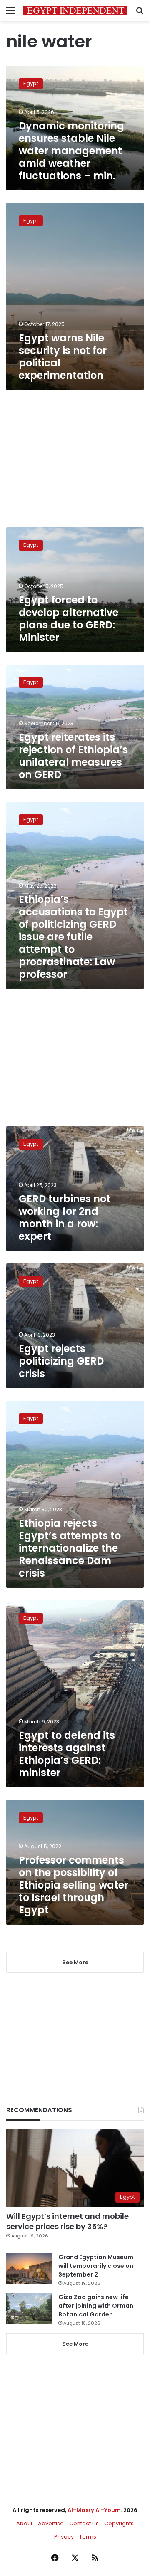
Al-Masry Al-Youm (94, 2510)
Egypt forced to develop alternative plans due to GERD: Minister (69, 619)
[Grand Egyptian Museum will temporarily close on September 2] (29, 2268)
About (24, 2523)
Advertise (51, 2523)
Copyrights (119, 2523)
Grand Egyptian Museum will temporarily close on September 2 (96, 2266)
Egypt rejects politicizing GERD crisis (61, 1361)
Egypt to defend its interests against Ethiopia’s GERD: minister (67, 1754)
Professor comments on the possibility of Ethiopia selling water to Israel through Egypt (74, 1885)
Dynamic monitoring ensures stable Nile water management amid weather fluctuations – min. (71, 151)
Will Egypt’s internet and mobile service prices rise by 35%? (67, 2221)
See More (75, 2344)
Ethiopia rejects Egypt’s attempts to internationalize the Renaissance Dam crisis (70, 1548)
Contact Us (84, 2523)
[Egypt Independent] (75, 11)
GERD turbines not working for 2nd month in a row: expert (65, 1218)
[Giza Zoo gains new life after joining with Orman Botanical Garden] (29, 2308)
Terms (88, 2537)
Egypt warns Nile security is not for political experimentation (63, 357)
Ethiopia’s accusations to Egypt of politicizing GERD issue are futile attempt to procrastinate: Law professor (73, 937)
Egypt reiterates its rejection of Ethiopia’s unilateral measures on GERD (73, 756)
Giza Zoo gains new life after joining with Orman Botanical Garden (96, 2306)
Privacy (64, 2537)
